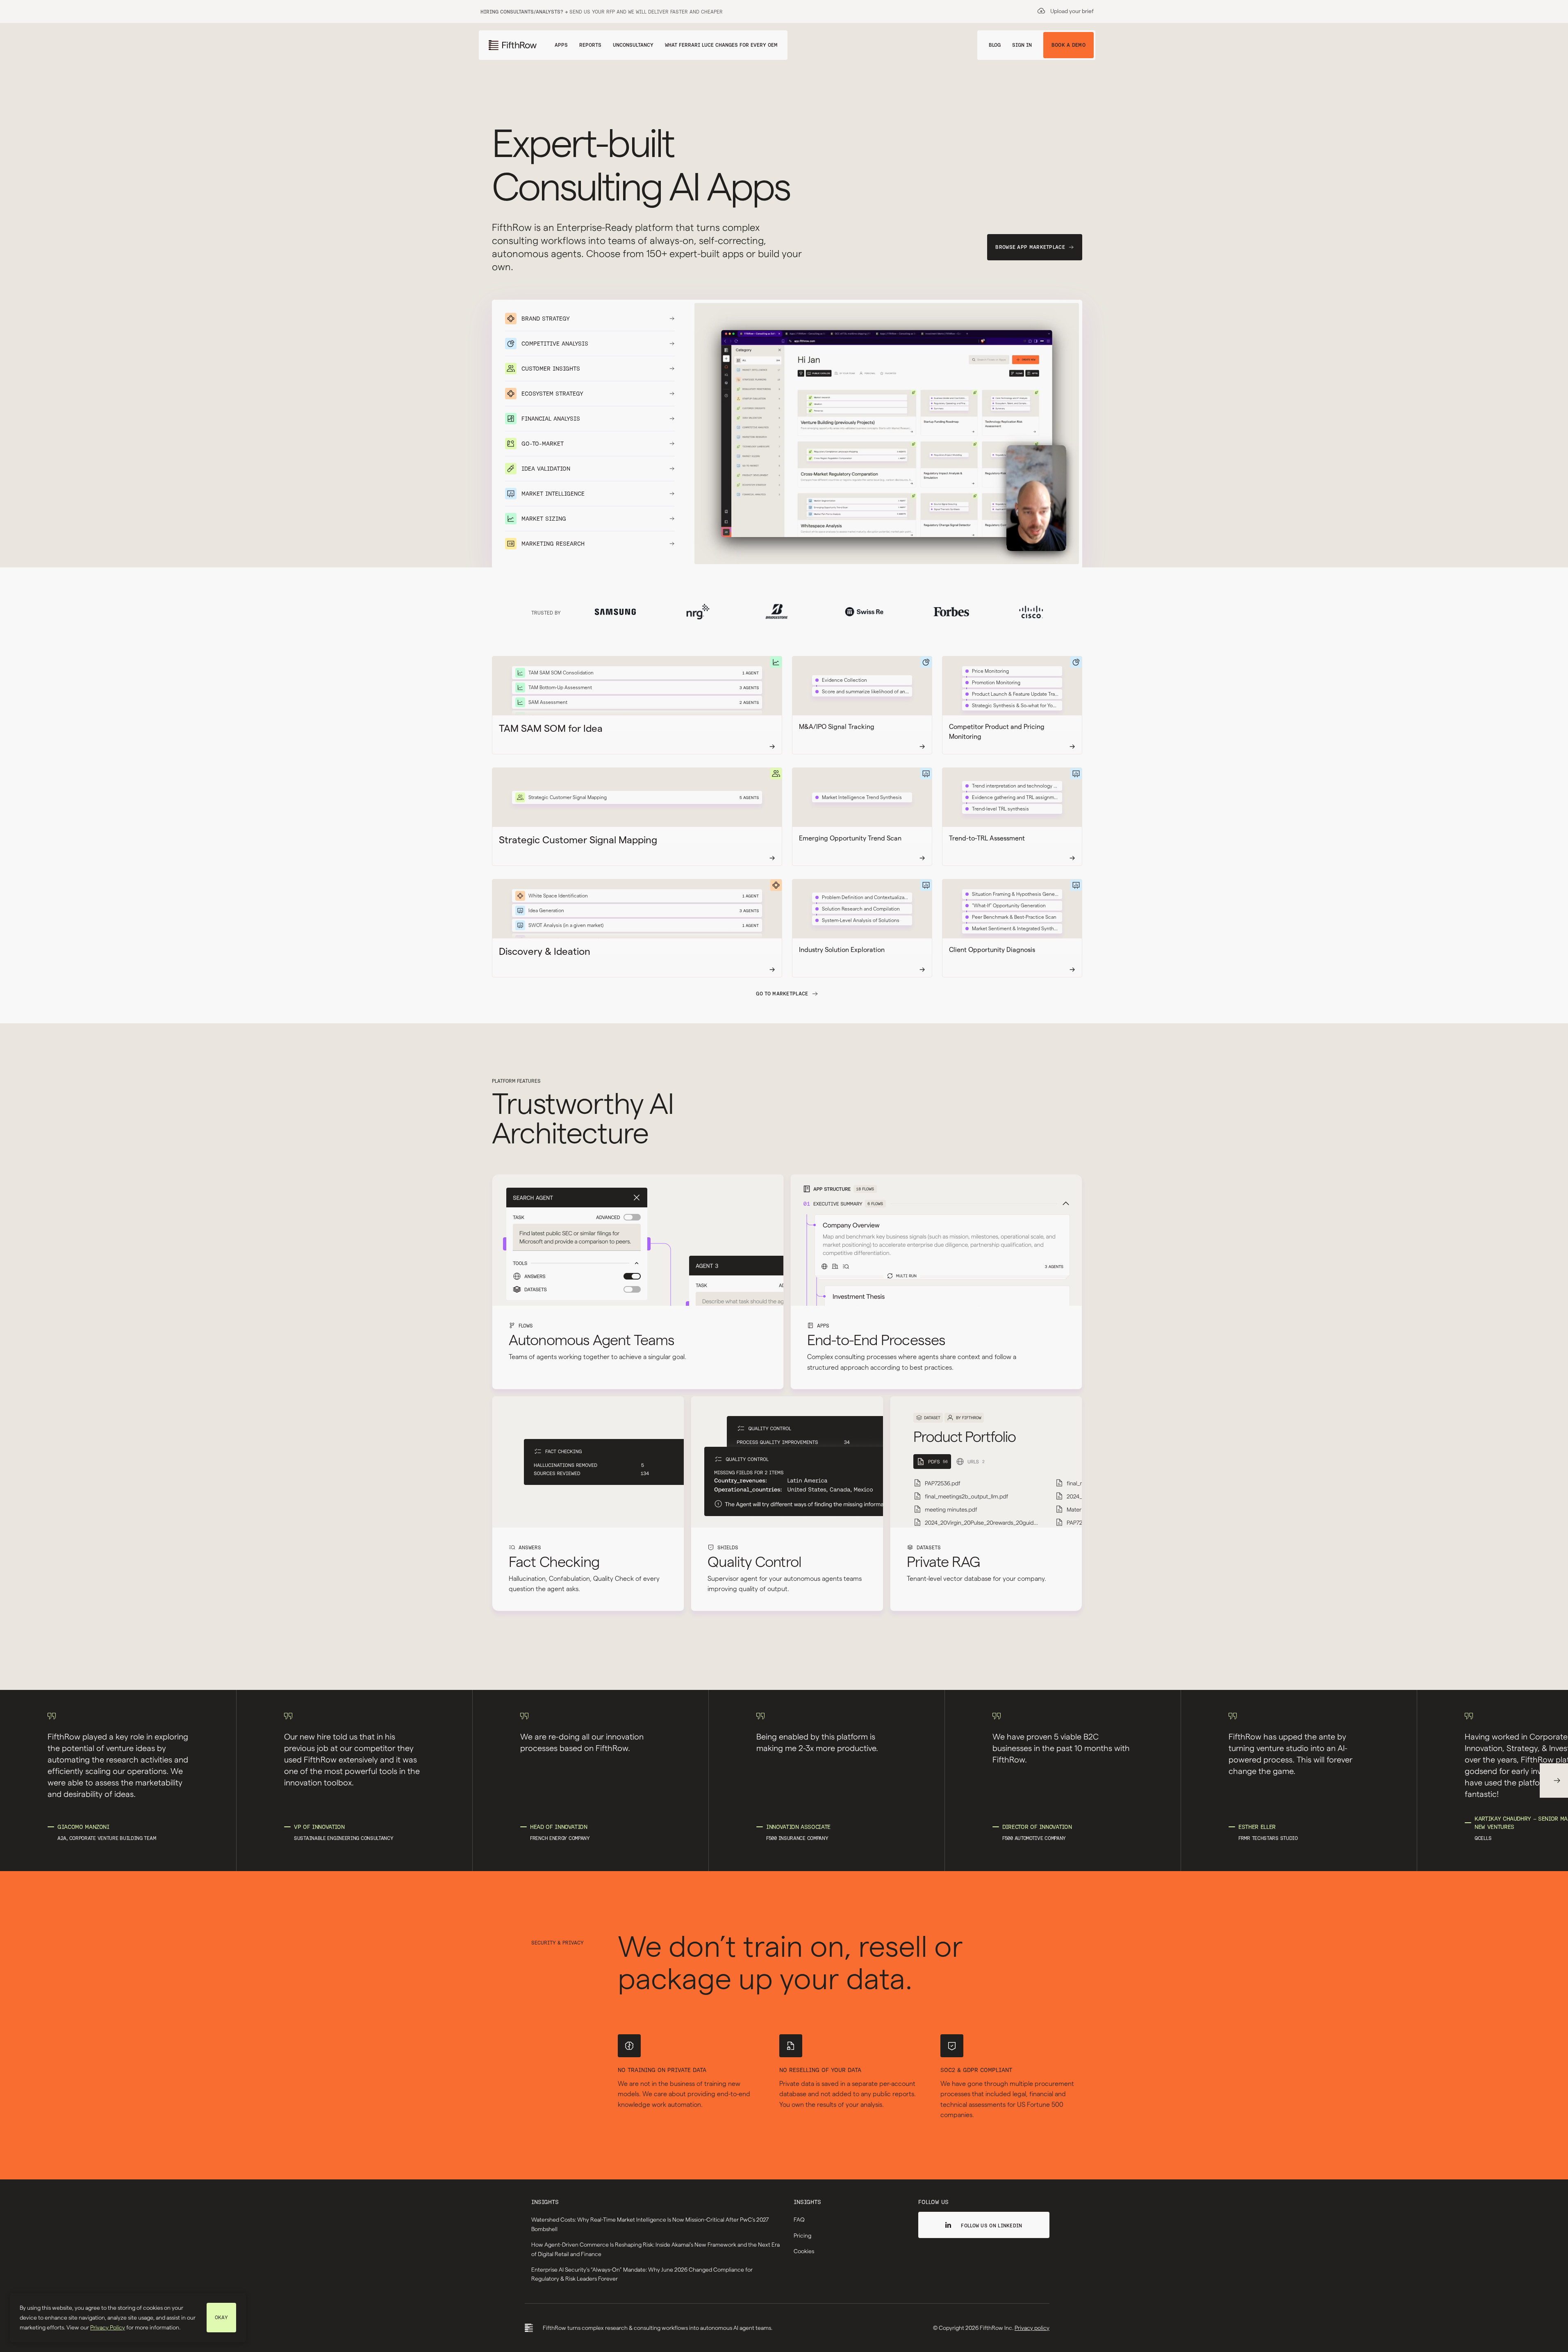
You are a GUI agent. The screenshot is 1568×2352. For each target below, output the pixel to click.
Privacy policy (1032, 2328)
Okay (221, 2317)
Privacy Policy (108, 2327)
